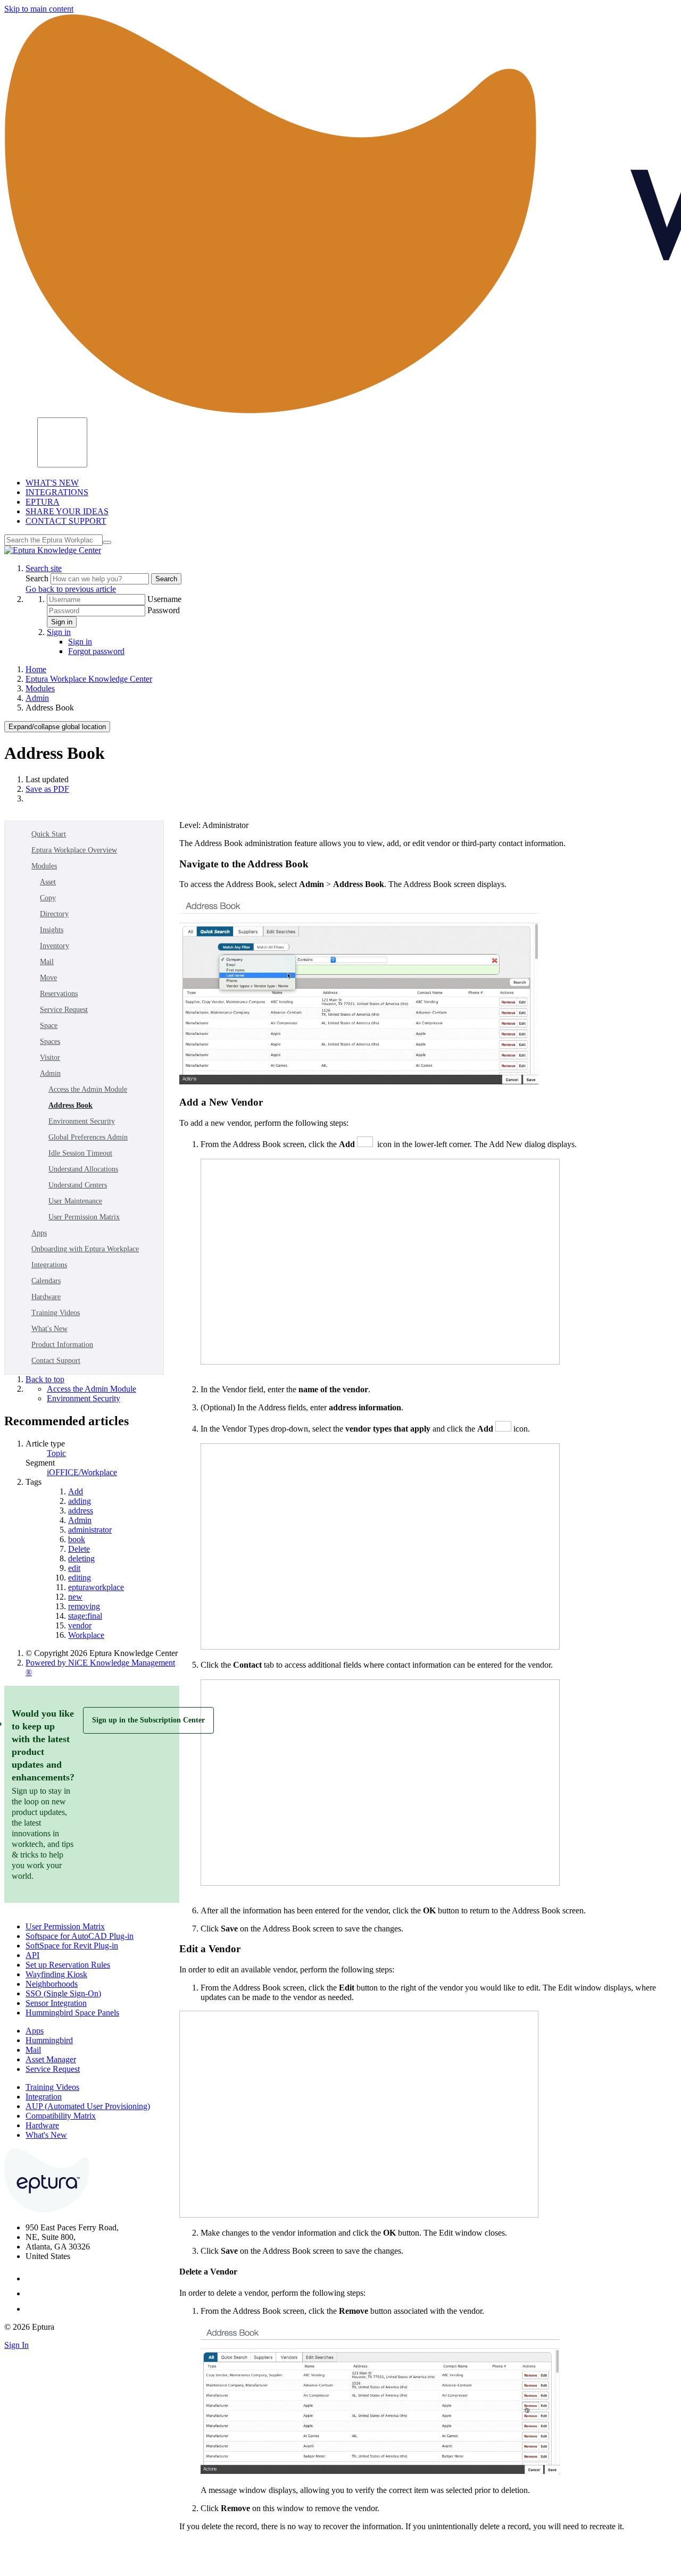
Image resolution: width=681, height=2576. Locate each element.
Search (38, 578)
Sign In (16, 2345)
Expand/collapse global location (57, 727)
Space (49, 1026)
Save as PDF (47, 789)
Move (48, 978)
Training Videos (56, 1313)
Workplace (86, 1635)
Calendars (46, 1281)
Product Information (62, 1345)
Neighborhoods (52, 1984)
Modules (40, 688)
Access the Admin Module (88, 1089)
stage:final (85, 1616)
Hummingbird (49, 2040)
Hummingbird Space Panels (72, 2013)
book (77, 1539)
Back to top (45, 1379)
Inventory (55, 946)
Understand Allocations (83, 1169)
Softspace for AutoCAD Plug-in (80, 1936)
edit (74, 1568)
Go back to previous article (71, 589)
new (75, 1597)
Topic (56, 1453)
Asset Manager (51, 2059)
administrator (90, 1530)
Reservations (59, 994)
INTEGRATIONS (57, 492)
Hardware (46, 1297)
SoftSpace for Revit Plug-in (72, 1946)
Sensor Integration (56, 2003)
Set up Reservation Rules (68, 1965)
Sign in (62, 622)
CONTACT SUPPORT (66, 521)
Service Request (64, 1010)
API (32, 1955)
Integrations (49, 1265)
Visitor (50, 1057)
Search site (44, 568)
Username (164, 599)
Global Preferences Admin (88, 1137)
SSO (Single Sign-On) (63, 1993)
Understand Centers (78, 1185)
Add (76, 1491)
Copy (48, 898)
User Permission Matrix (84, 1217)
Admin (37, 698)
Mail (47, 962)
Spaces (50, 1042)
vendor (80, 1625)
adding (80, 1501)
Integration (44, 2097)
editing (80, 1578)
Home (36, 669)
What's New (49, 1329)
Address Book (70, 1105)
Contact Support (56, 1361)
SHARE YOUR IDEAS (67, 511)
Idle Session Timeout (80, 1153)
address (81, 1511)
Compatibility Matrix (61, 2116)
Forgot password (96, 651)
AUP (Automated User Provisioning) (88, 2106)
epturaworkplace (96, 1587)
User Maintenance (75, 1201)
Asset (48, 882)
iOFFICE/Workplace (82, 1472)
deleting (81, 1558)
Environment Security (82, 1121)
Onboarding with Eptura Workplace (85, 1249)
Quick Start (49, 834)
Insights (52, 930)
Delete (79, 1549)
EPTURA (43, 502)
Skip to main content (39, 9)
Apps (39, 1233)
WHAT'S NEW (52, 483)
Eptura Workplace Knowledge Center (89, 679)
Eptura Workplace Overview (74, 850)
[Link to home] (53, 550)
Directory (54, 914)
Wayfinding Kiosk (56, 1974)
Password (164, 610)
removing (84, 1606)
